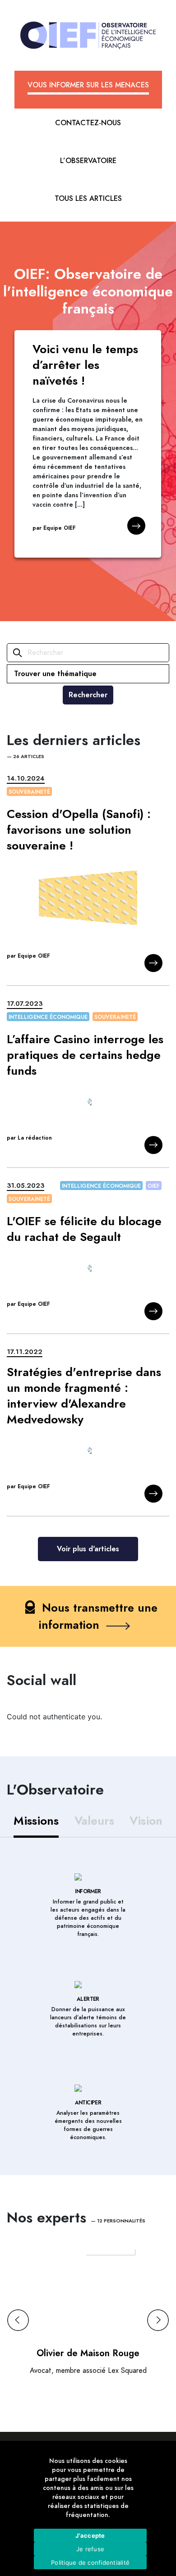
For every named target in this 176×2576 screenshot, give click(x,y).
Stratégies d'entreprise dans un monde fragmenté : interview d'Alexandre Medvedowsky (84, 1396)
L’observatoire (88, 161)
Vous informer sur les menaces (88, 85)
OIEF (154, 1186)
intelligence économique (48, 1017)
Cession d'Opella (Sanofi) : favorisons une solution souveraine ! (79, 830)
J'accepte (90, 2535)
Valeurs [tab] (94, 1821)
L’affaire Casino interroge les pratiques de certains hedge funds (85, 1055)
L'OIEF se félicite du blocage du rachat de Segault (84, 1229)
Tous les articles (88, 199)
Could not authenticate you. (54, 1717)
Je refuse (90, 2549)
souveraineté (29, 792)
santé (152, 779)
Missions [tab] (36, 1821)
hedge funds (80, 1004)
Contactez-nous (88, 123)
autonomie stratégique (99, 779)
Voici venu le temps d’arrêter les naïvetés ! (85, 365)
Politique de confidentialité (90, 2562)
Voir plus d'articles (88, 1549)
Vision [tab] (146, 1821)
